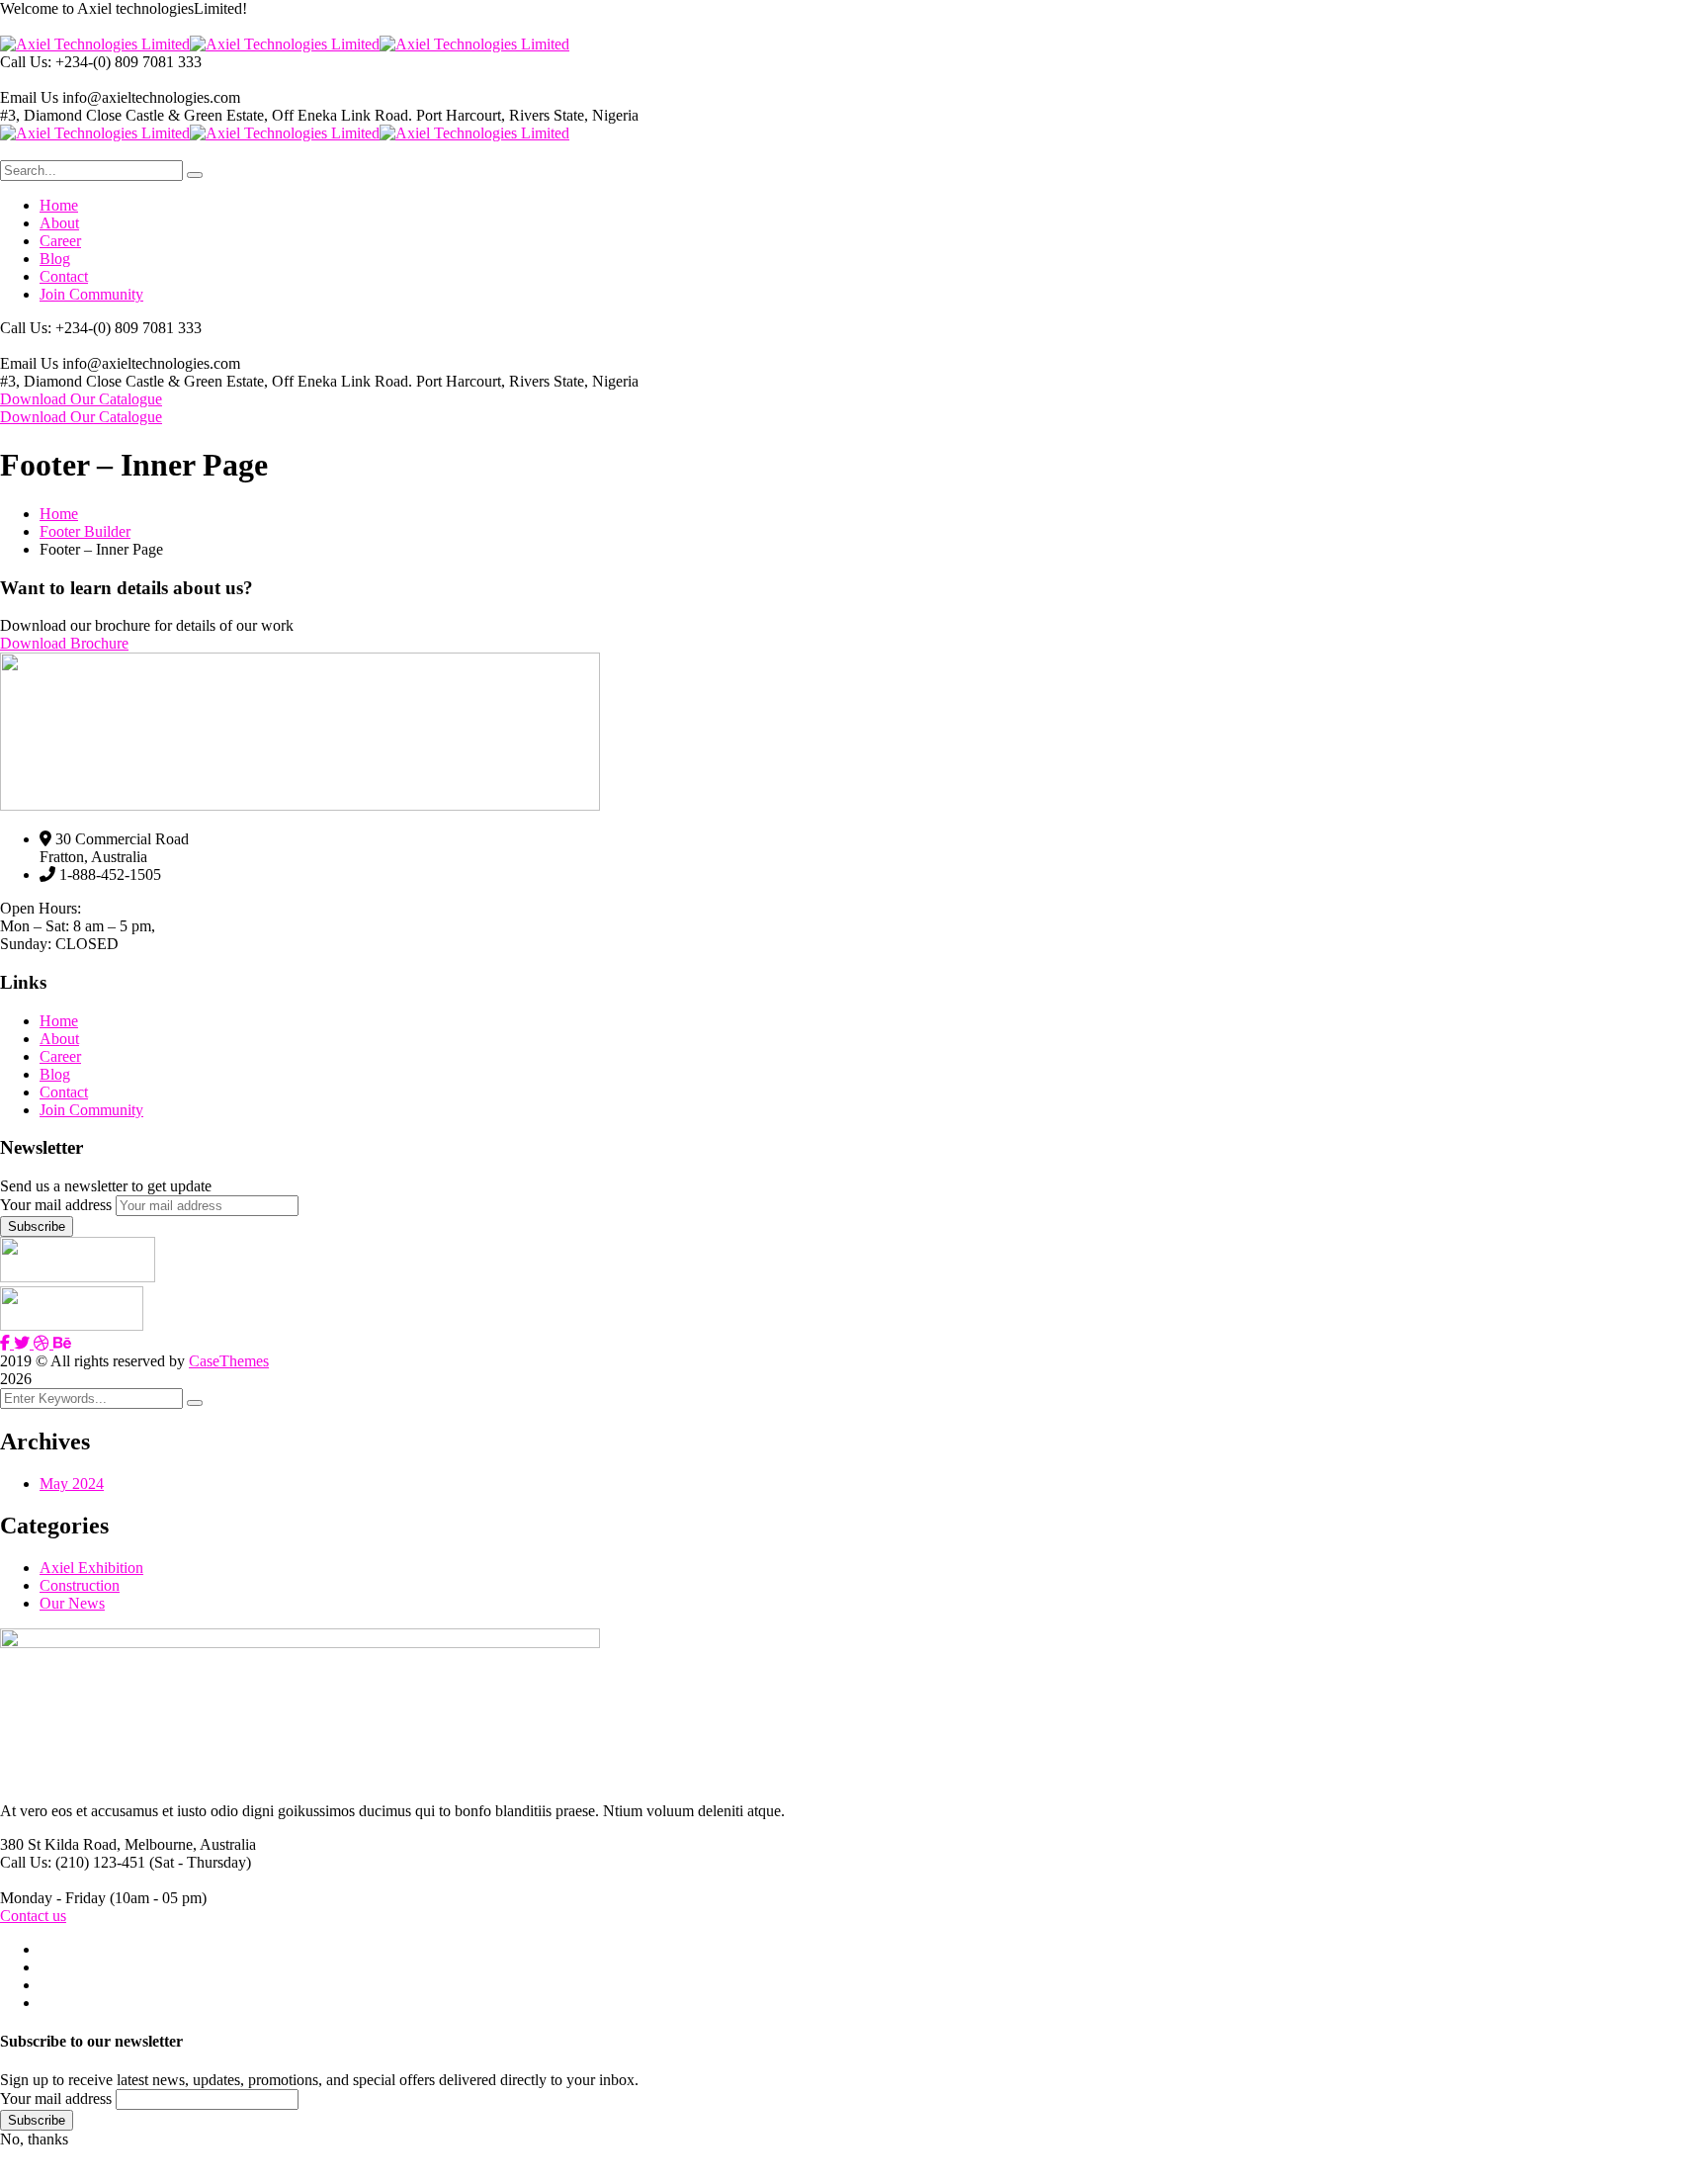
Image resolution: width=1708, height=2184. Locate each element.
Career (60, 1056)
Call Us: (28, 62)
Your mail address (56, 1205)
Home (59, 514)
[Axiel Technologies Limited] (95, 44)
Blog (55, 1074)
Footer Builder (85, 531)
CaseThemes (229, 1361)
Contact (64, 1092)
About (59, 1039)
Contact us (33, 1916)
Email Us (29, 97)
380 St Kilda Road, (60, 1844)
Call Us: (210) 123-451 (73, 1862)
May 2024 (72, 1484)
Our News (72, 1603)
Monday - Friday (53, 1898)
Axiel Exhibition (91, 1568)
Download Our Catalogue (81, 399)
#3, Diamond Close (61, 115)
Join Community (91, 1110)
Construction (80, 1585)
